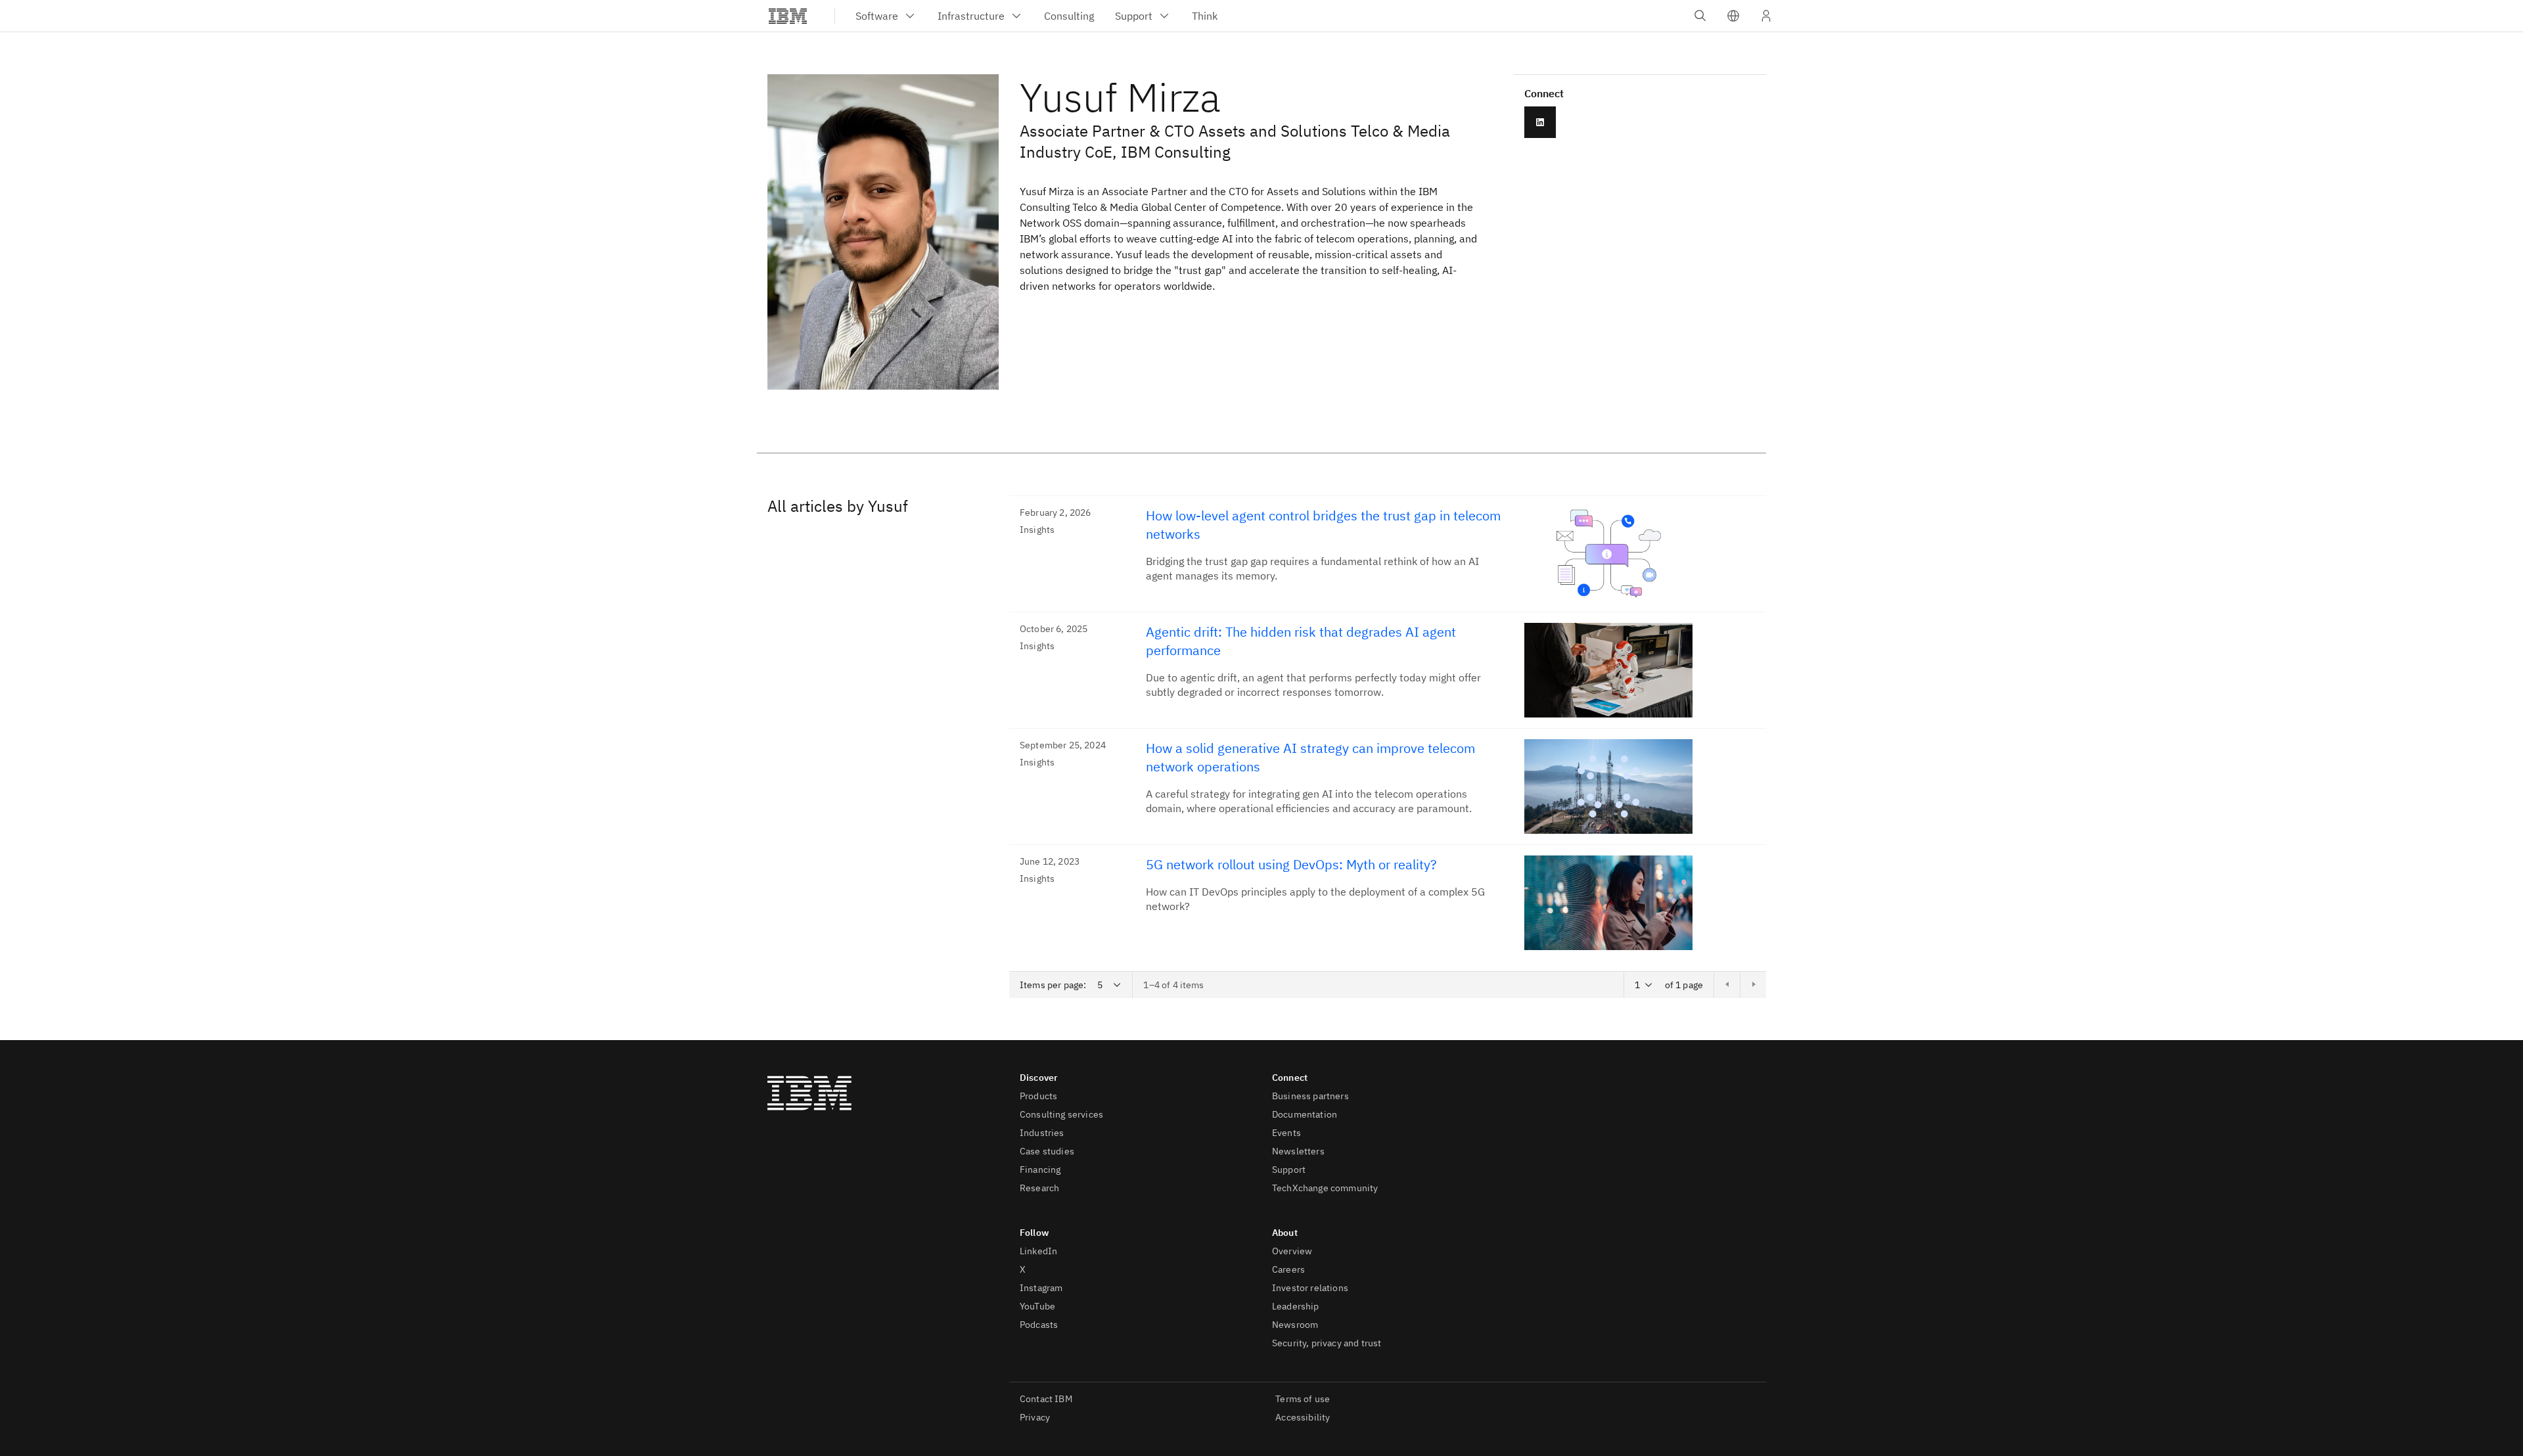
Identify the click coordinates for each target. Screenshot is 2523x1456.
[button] (1733, 16)
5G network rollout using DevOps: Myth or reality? (1291, 864)
